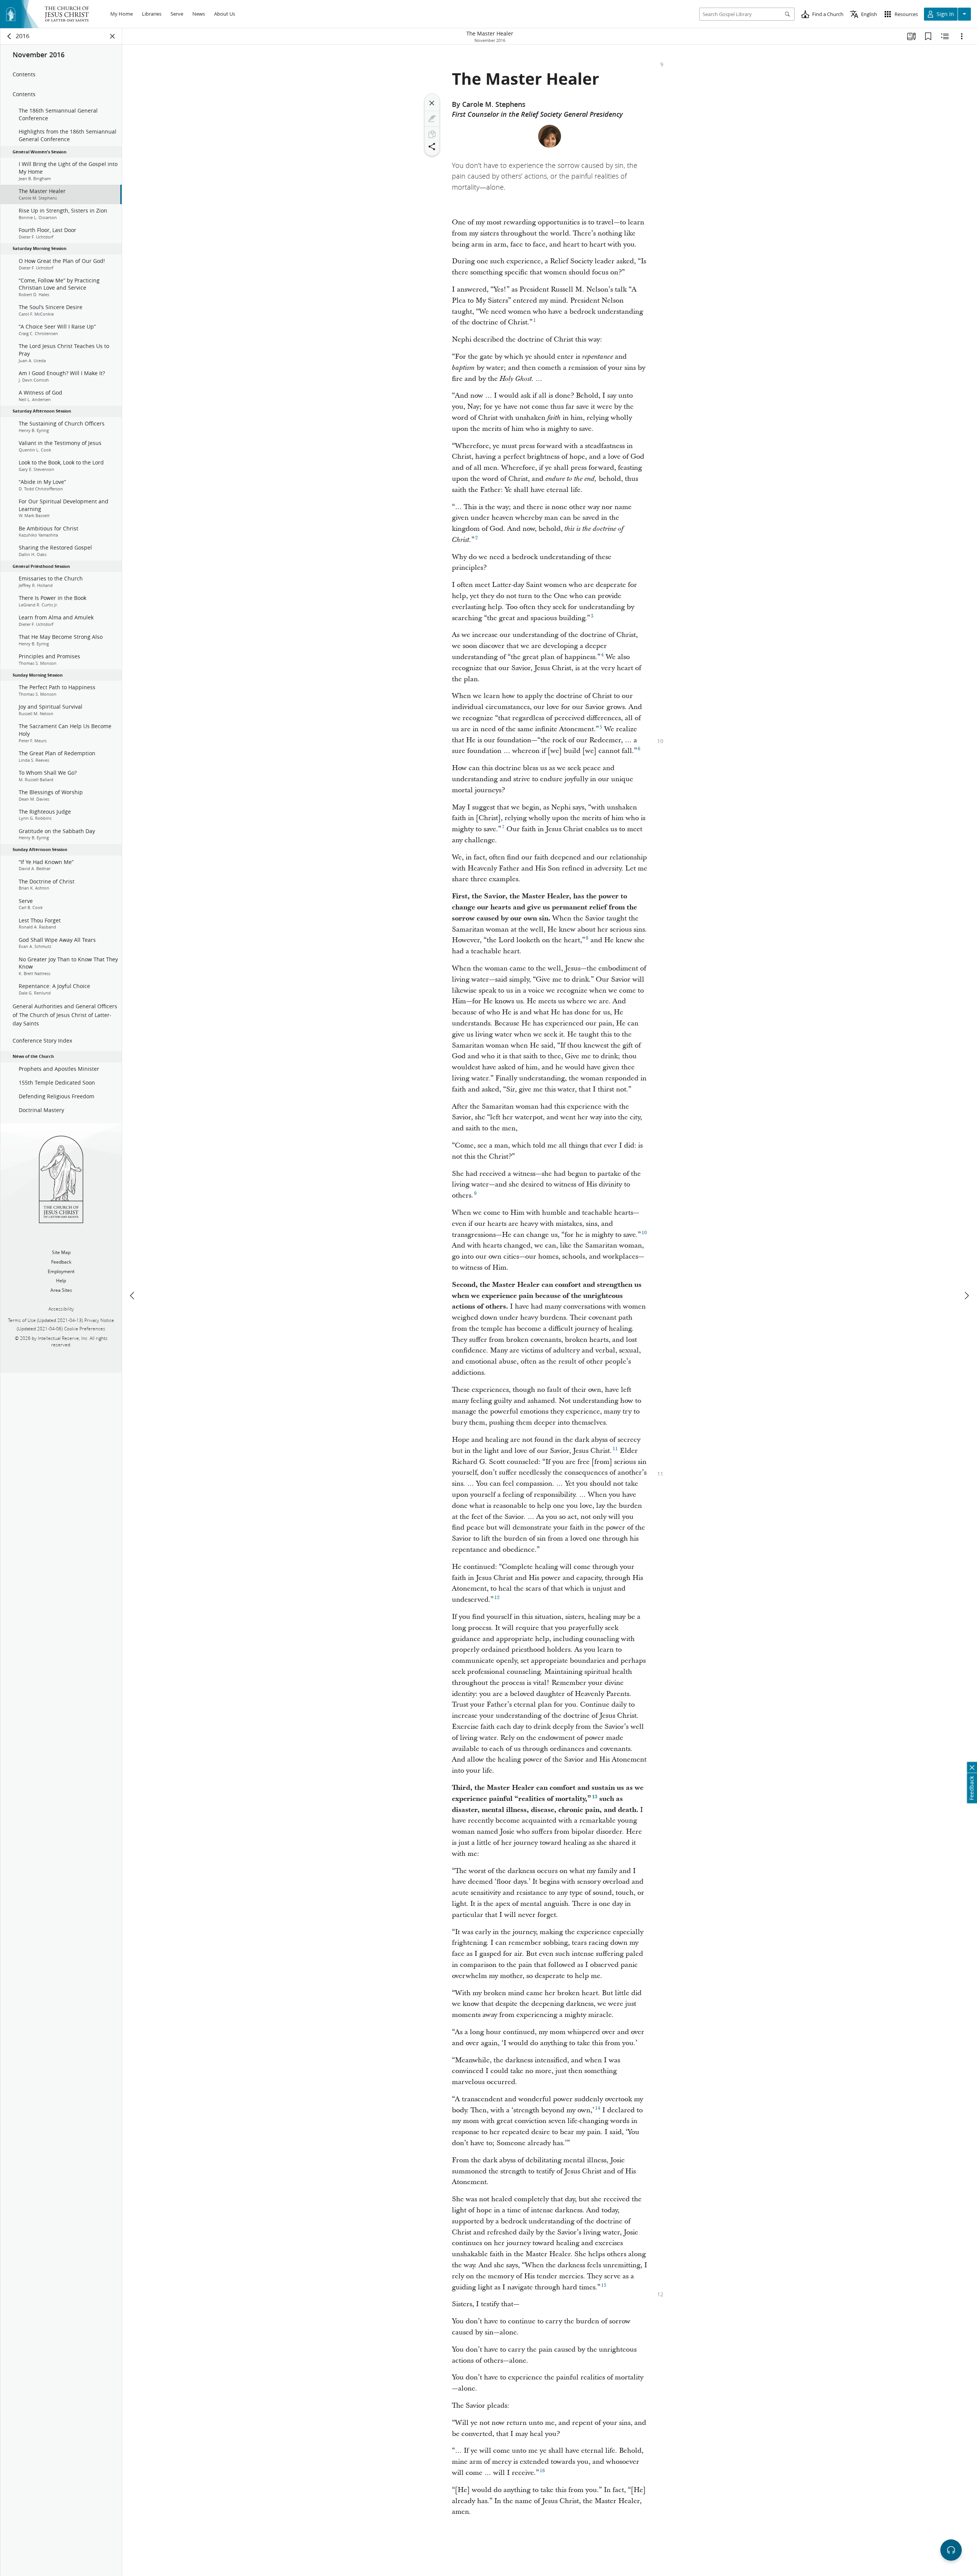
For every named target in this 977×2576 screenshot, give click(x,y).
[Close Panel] (113, 36)
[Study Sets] (911, 36)
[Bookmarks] (928, 36)
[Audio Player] (951, 2550)
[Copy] (432, 134)
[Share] (432, 147)
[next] (966, 1296)
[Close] (432, 103)
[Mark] (432, 119)
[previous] (133, 1296)
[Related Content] (945, 36)
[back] (10, 36)
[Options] (962, 36)
